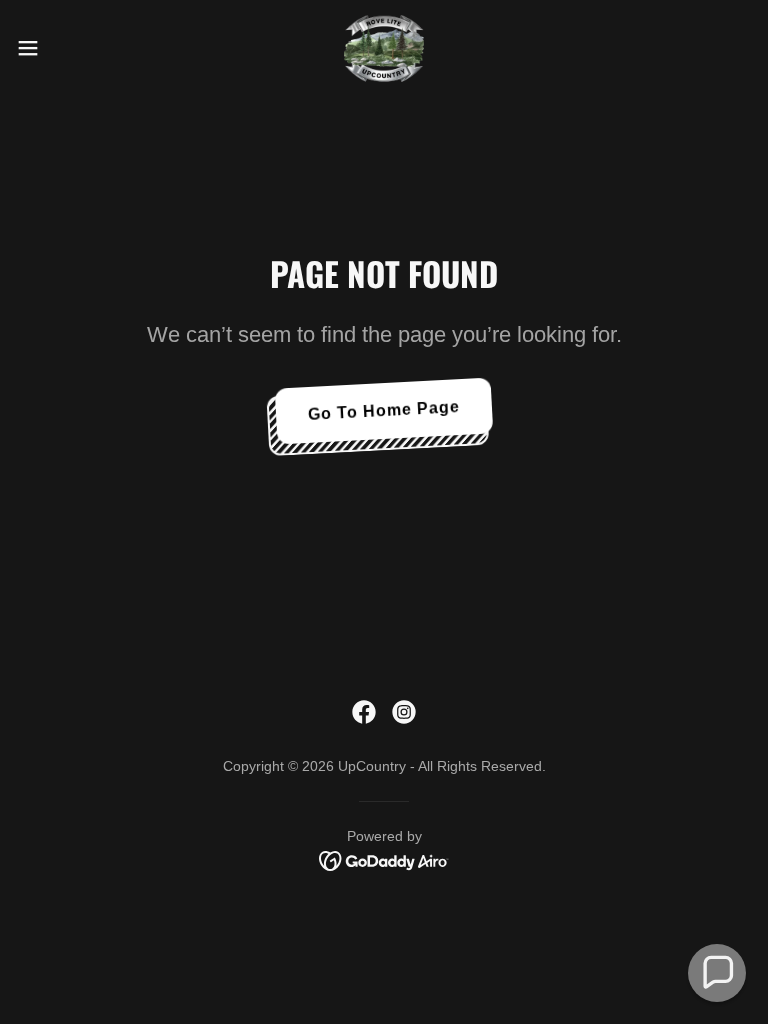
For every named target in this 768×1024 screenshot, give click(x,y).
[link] (384, 48)
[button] (64, 48)
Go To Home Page (384, 410)
